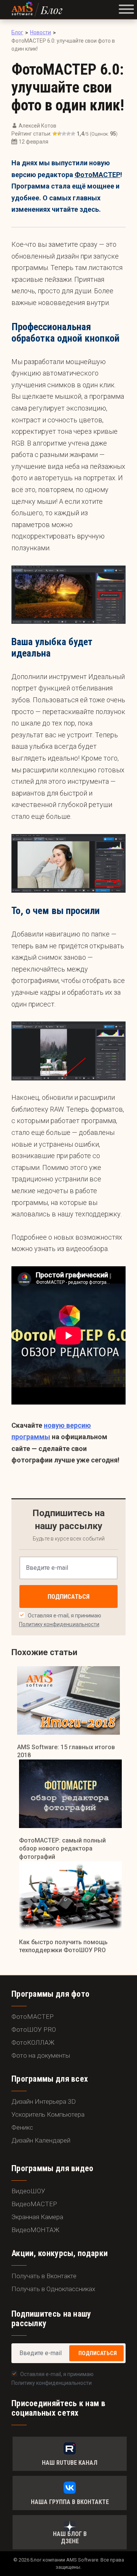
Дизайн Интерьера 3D (44, 2101)
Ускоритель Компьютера (48, 2114)
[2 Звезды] (59, 134)
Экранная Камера (37, 2217)
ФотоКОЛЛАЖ (33, 2042)
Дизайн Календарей (41, 2140)
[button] (126, 10)
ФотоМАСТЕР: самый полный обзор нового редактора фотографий (62, 1849)
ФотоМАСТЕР (97, 175)
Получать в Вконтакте (44, 2276)
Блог (52, 10)
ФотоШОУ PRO (34, 2029)
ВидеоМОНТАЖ (35, 2230)
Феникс (22, 2127)
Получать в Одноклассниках (53, 2289)
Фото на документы (41, 2055)
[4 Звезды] (68, 134)
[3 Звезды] (64, 134)
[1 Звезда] (55, 134)
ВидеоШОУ (28, 2191)
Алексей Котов (37, 126)
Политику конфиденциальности (59, 1624)
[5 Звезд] (73, 134)
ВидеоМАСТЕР (34, 2204)
